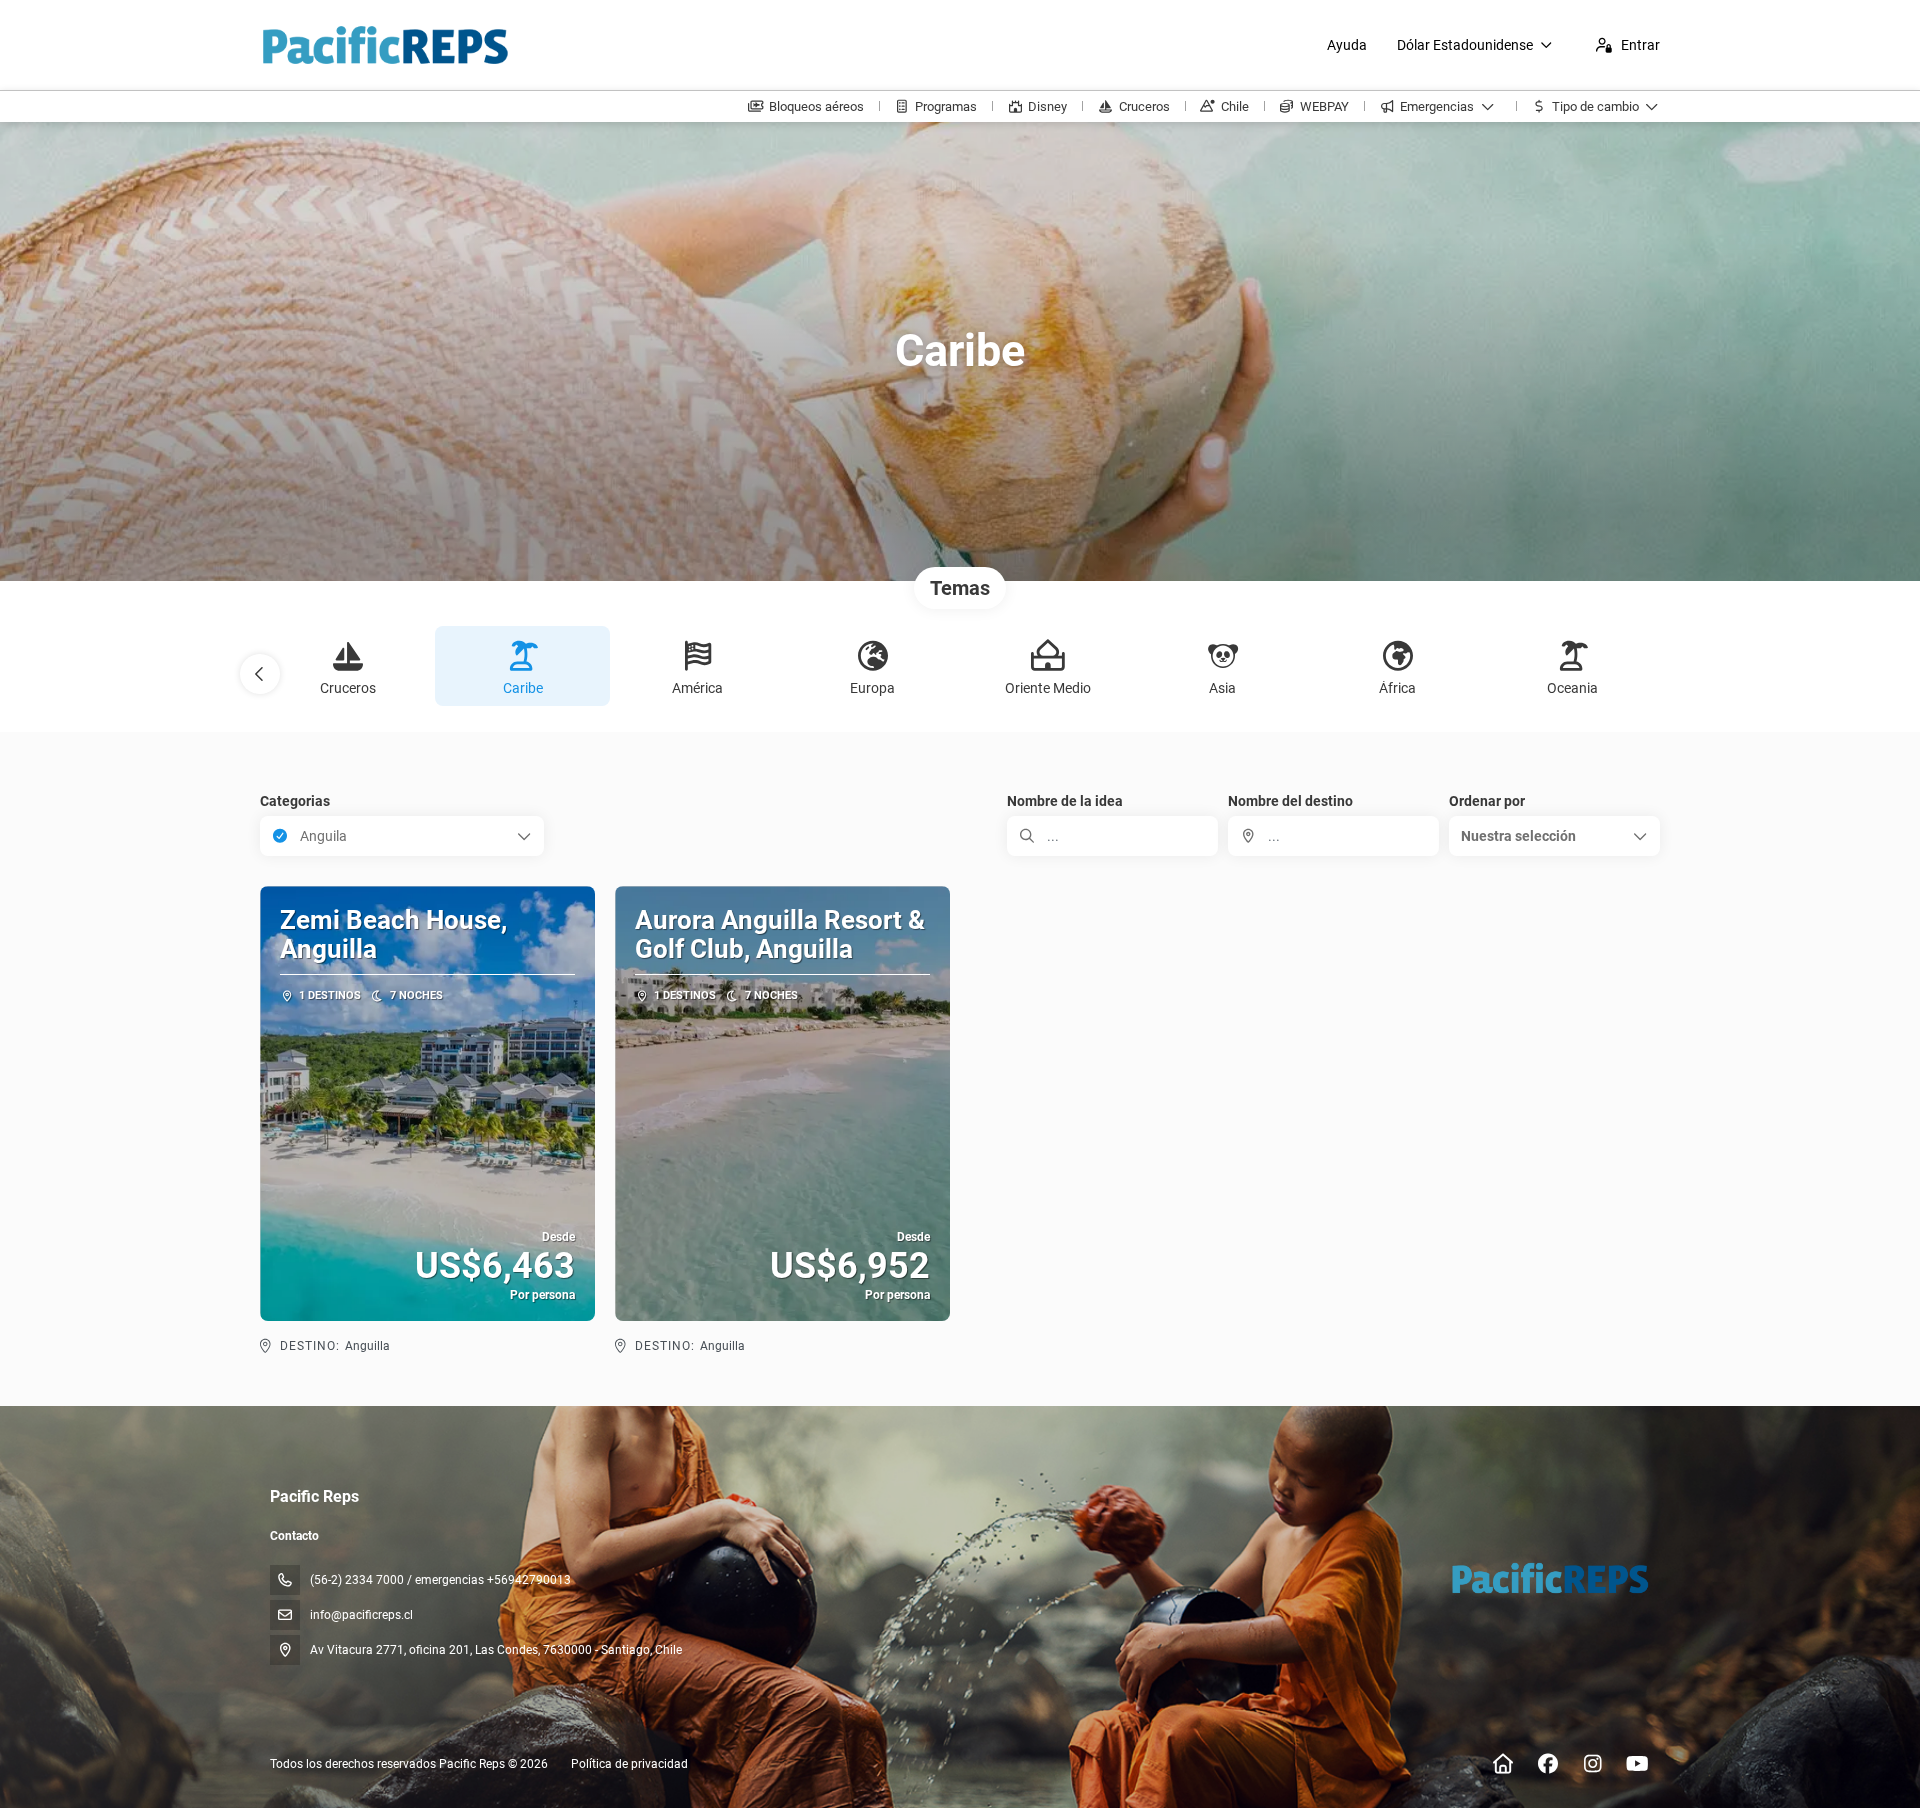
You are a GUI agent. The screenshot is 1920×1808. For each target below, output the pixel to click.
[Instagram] (1592, 1764)
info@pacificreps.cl (361, 1615)
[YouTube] (1637, 1764)
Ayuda (1347, 45)
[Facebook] (1547, 1764)
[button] (260, 674)
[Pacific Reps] (1548, 1578)
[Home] (1502, 1764)
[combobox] (1333, 836)
